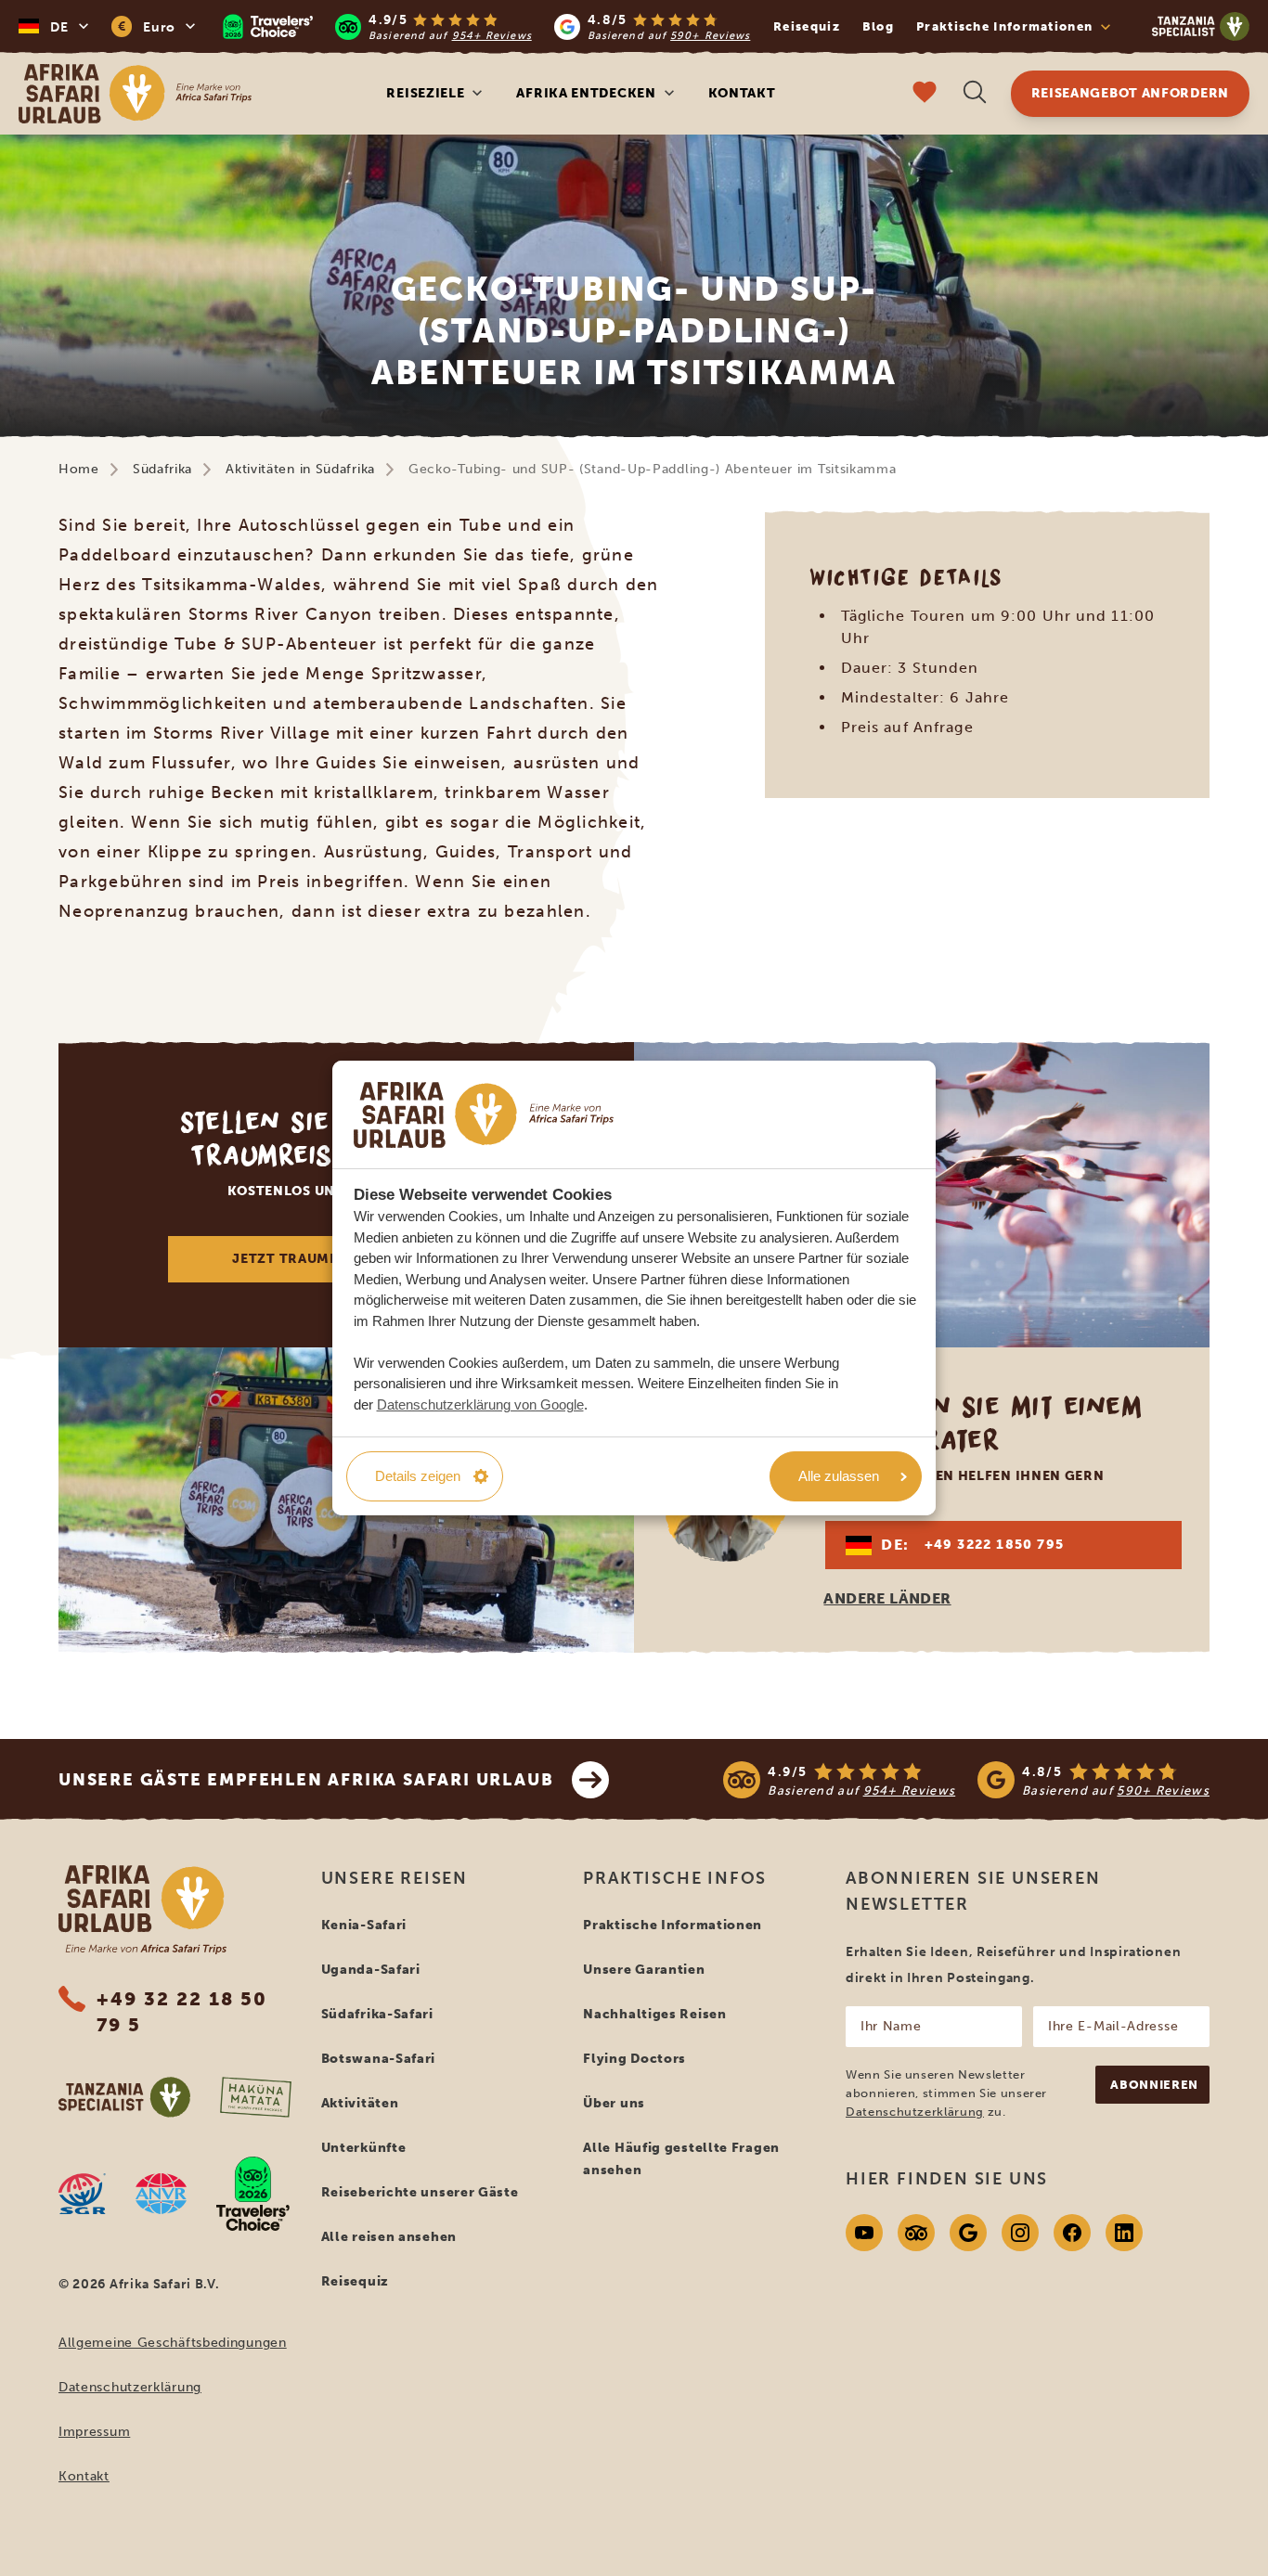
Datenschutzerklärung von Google (480, 1404)
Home (79, 469)
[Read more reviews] (486, 26)
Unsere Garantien (644, 1970)
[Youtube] (864, 2233)
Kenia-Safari (364, 1925)
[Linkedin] (1124, 2233)
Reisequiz (807, 26)
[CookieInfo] (484, 1115)
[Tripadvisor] (916, 2233)
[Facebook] (1072, 2233)
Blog (878, 26)
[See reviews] (966, 1780)
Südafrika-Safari (377, 2014)
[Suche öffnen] (975, 94)
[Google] (968, 2233)
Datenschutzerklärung (130, 2387)
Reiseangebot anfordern (1130, 93)
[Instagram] (1020, 2233)
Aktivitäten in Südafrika (300, 469)
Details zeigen (418, 1476)
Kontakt (742, 93)
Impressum (94, 2432)
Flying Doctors (634, 2059)
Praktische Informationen (673, 1925)
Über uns (614, 2103)
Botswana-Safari (379, 2059)
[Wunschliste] (925, 94)
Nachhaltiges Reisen (654, 2014)
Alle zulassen (839, 1476)
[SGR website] (82, 2194)
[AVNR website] (161, 2194)
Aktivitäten (360, 2103)
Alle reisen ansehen (389, 2237)
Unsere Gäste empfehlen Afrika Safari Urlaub (306, 1780)
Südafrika (162, 469)
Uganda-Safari (371, 1970)
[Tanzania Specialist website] (124, 2097)
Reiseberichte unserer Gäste (420, 2192)
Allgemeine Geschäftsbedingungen (173, 2343)
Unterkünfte (364, 2148)
